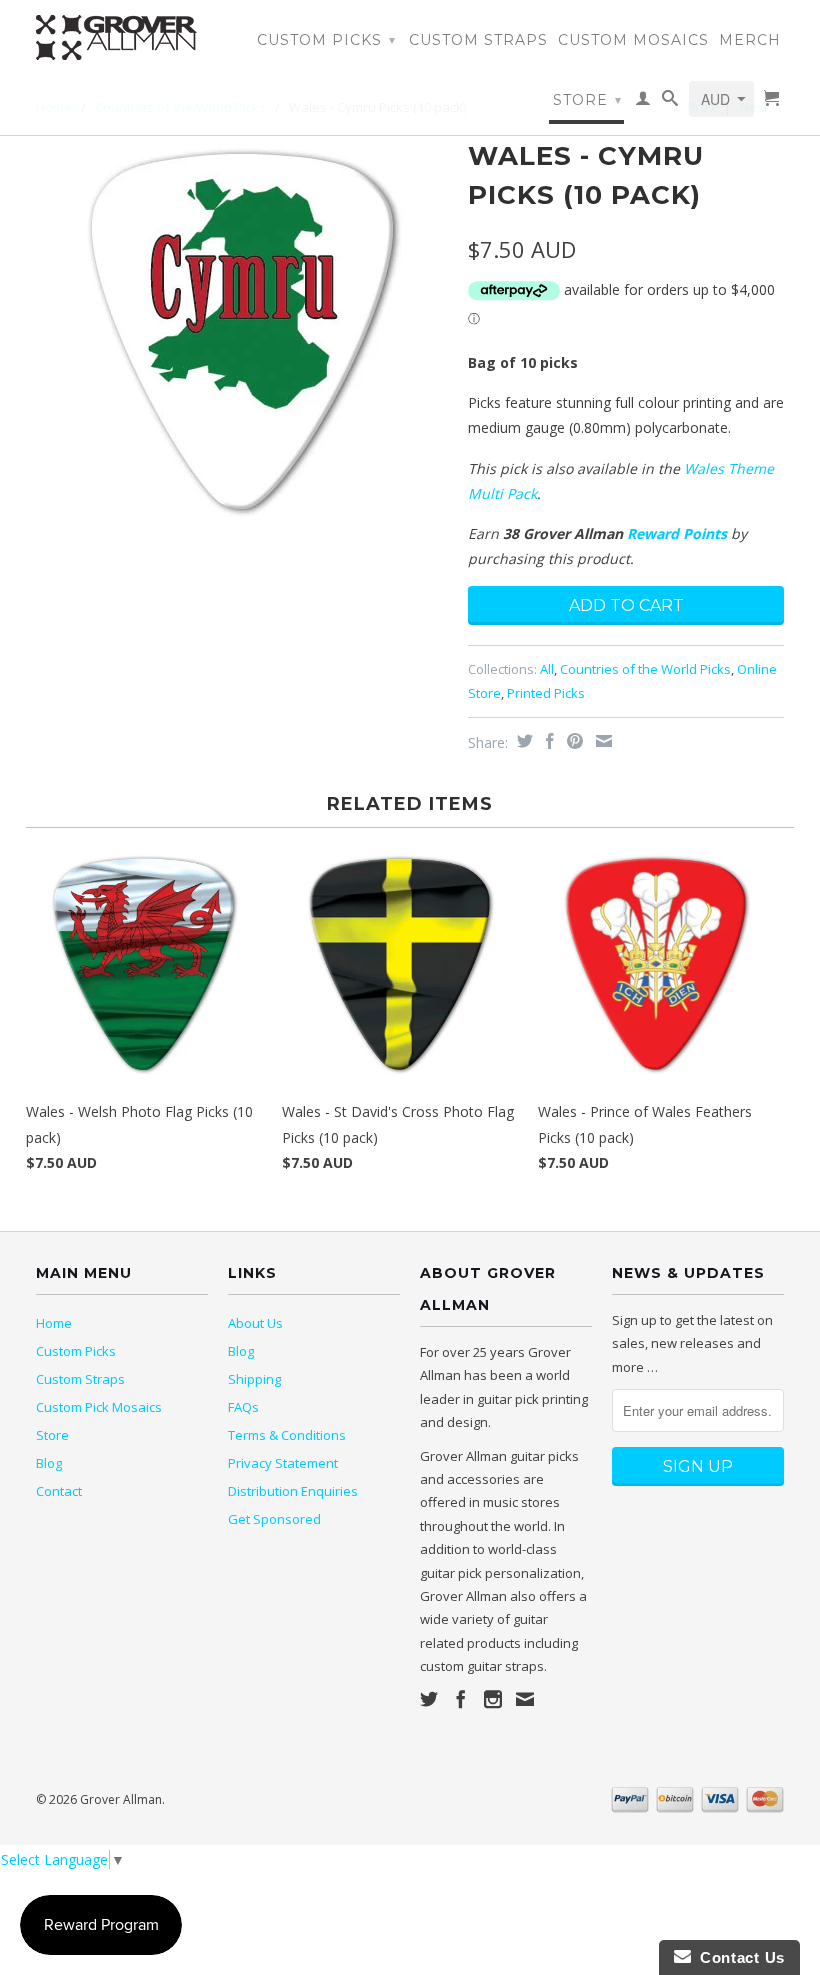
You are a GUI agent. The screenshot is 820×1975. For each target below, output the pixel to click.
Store (587, 100)
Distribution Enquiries (293, 1491)
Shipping (254, 1379)
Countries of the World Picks (645, 669)
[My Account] (643, 102)
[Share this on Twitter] (522, 741)
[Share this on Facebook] (547, 741)
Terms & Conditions (287, 1435)
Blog (49, 1463)
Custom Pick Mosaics (99, 1407)
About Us (255, 1323)
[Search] (670, 102)
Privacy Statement (283, 1463)
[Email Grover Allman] (525, 1699)
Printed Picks (546, 693)
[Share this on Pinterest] (572, 741)
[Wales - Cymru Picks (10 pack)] (242, 331)
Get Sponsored (274, 1519)
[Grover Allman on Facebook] (461, 1699)
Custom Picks (326, 40)
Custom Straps (478, 40)
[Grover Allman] (122, 37)
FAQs (243, 1407)
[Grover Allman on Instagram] (493, 1699)
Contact (59, 1491)
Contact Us (738, 1957)
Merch (750, 40)
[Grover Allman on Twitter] (429, 1699)
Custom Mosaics (633, 40)
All (547, 669)
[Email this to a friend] (601, 741)
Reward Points (677, 533)
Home (54, 1323)
